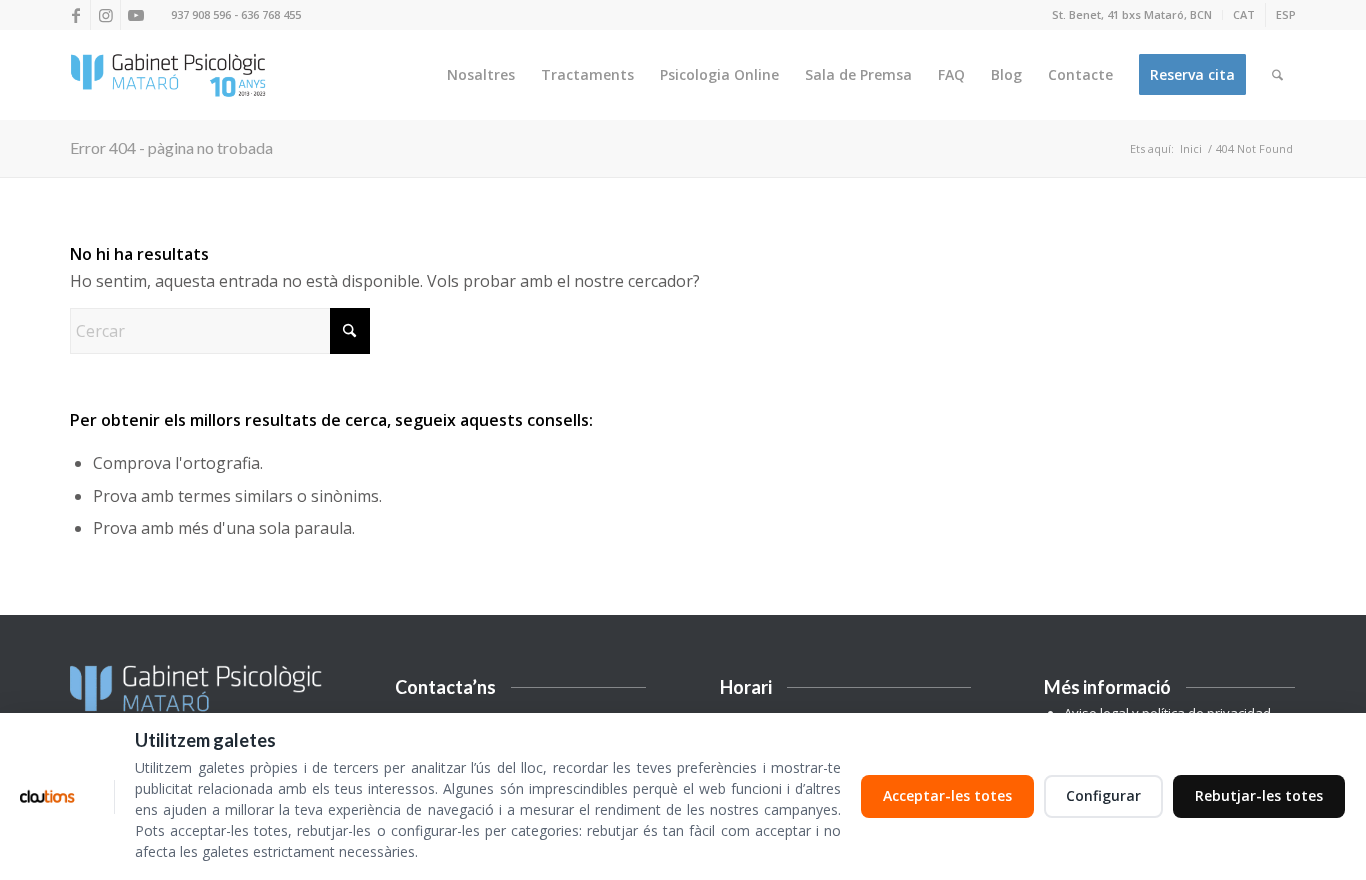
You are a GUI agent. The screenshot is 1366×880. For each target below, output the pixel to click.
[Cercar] (1277, 75)
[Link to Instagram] (105, 15)
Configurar (1103, 795)
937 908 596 (201, 14)
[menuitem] (1132, 15)
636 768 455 (271, 14)
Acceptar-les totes (947, 795)
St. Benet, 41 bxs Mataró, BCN (1132, 14)
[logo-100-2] (168, 75)
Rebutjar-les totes (1259, 795)
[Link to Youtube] (136, 15)
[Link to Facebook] (75, 15)
